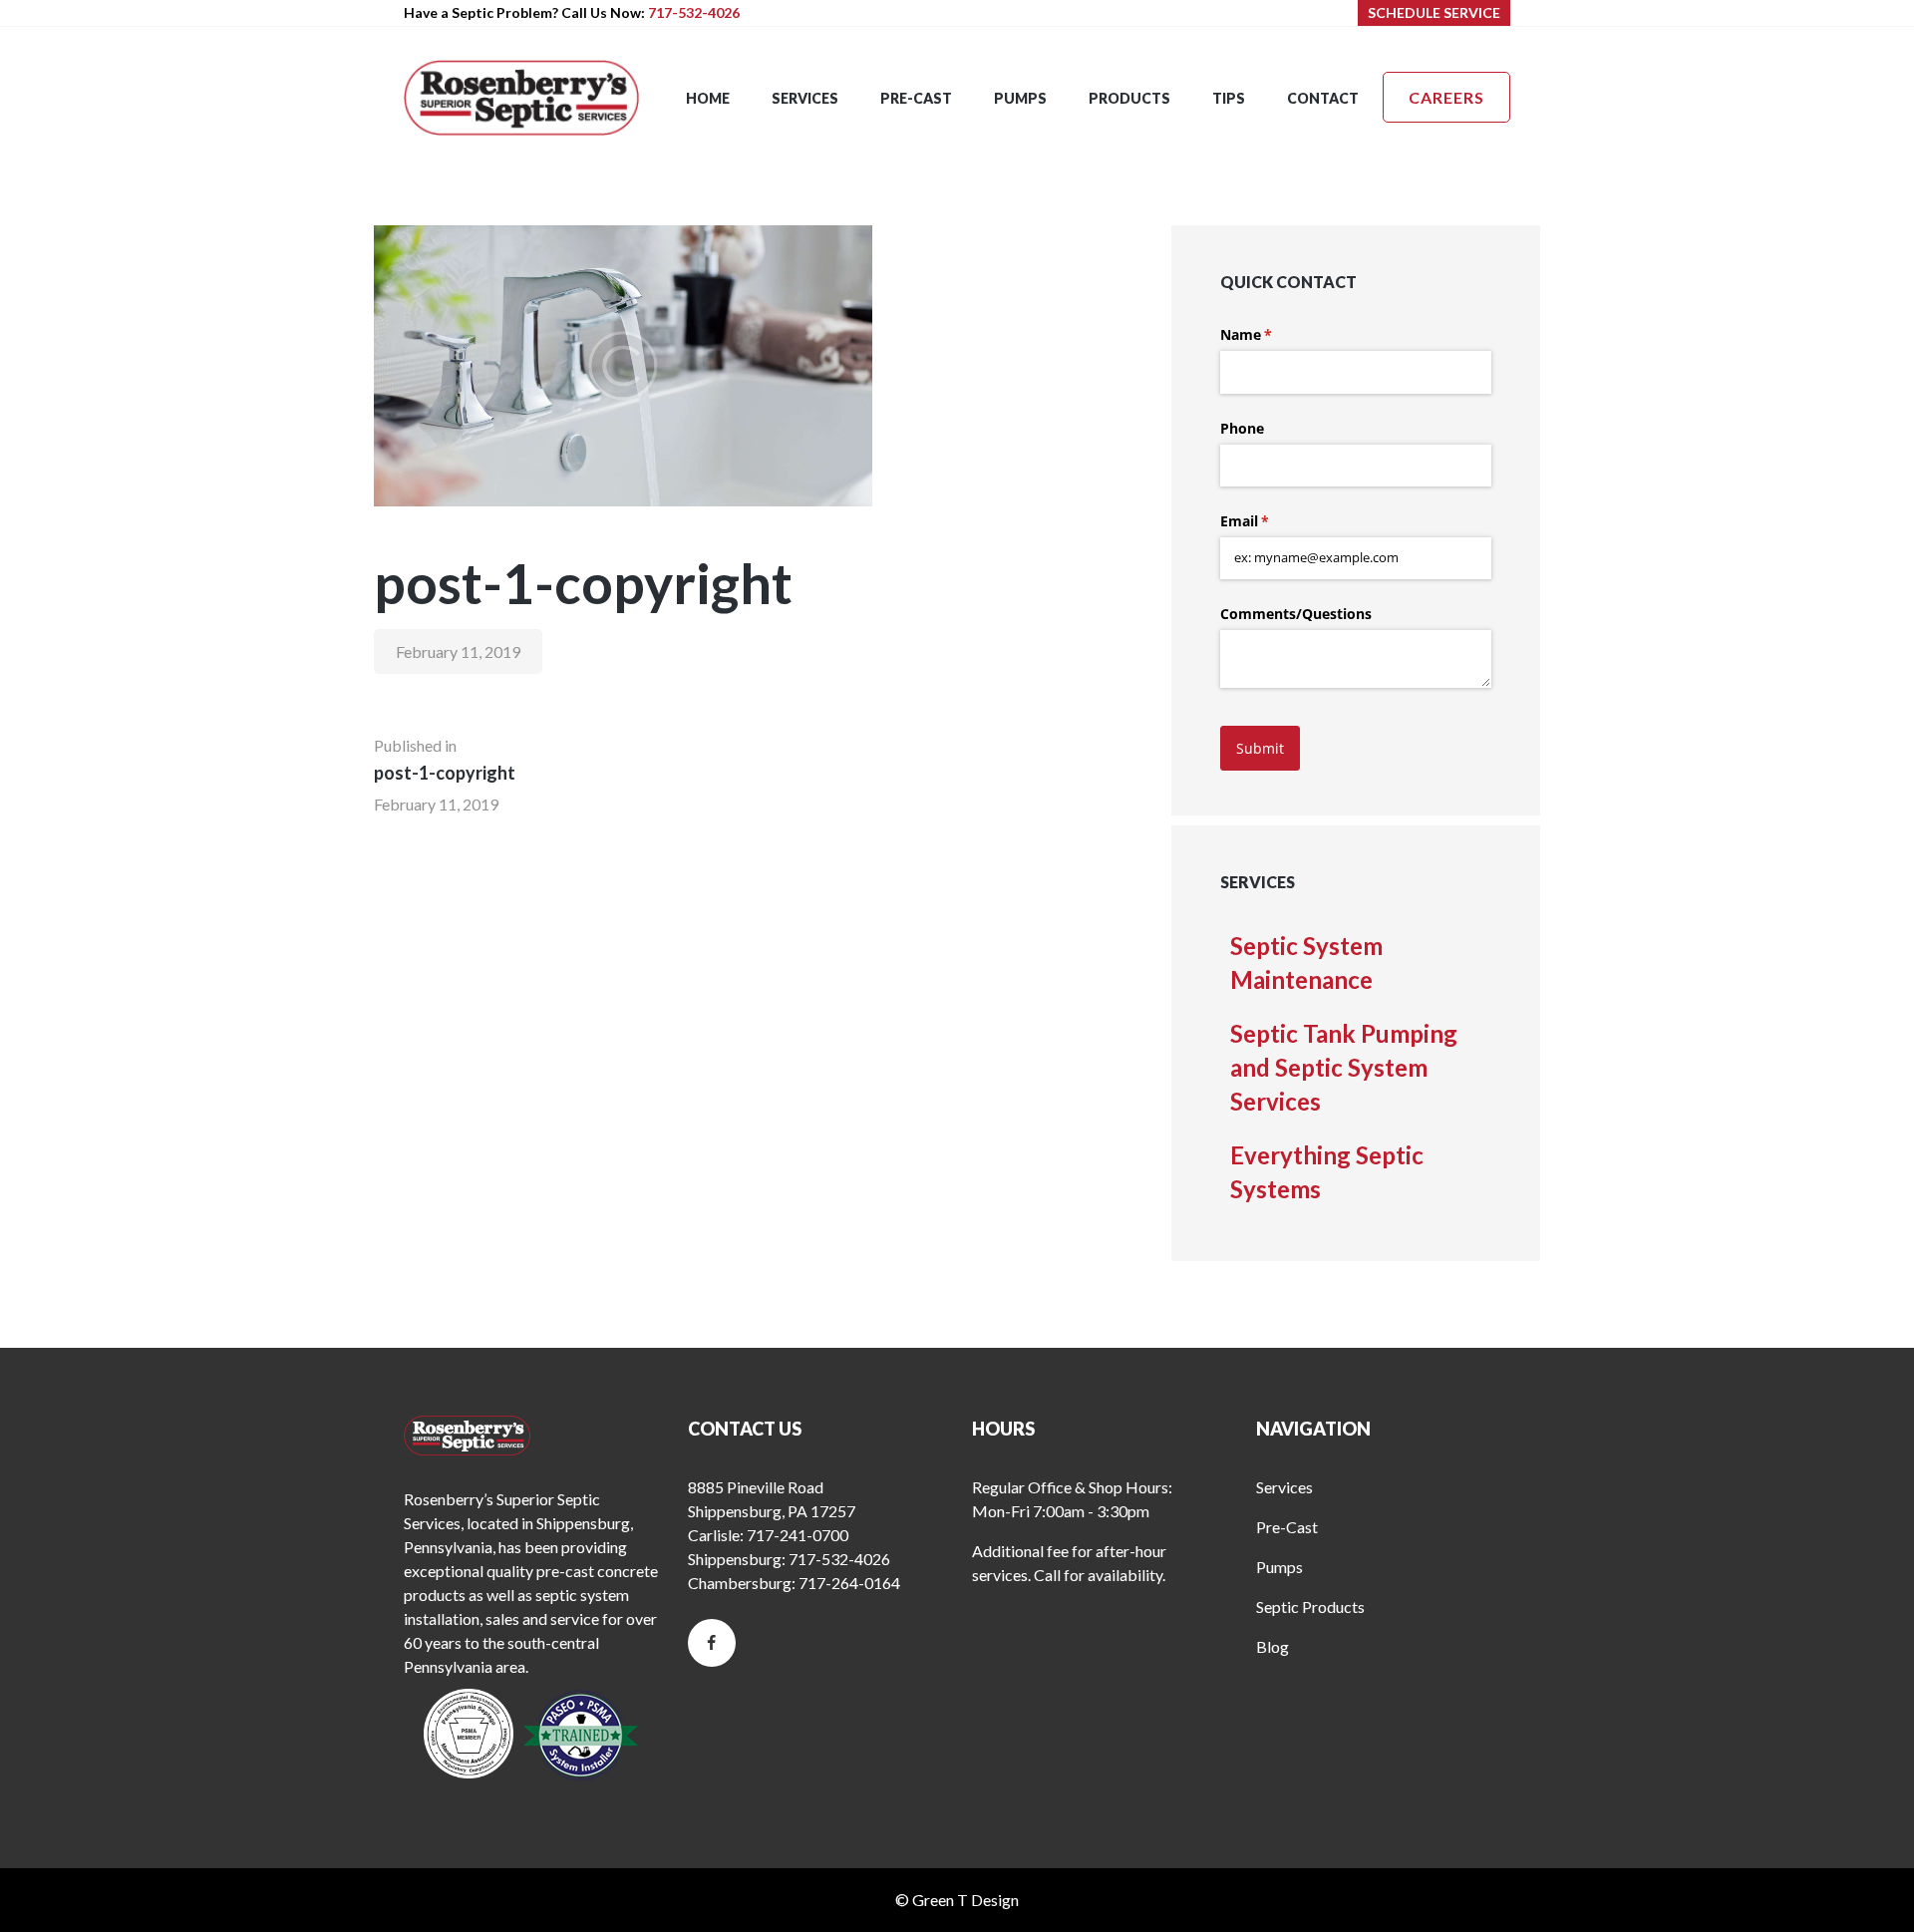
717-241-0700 (797, 1535)
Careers (1446, 97)
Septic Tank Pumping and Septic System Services (1344, 1067)
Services (1284, 1487)
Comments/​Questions (1296, 614)
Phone (1242, 428)
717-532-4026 (694, 12)
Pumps (1279, 1567)
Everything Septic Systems (1327, 1172)
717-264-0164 (849, 1583)
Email (1274, 521)
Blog (1273, 1646)
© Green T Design (957, 1900)
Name (1275, 334)
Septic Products (1310, 1607)
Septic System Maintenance (1306, 963)
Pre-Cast (1287, 1527)
